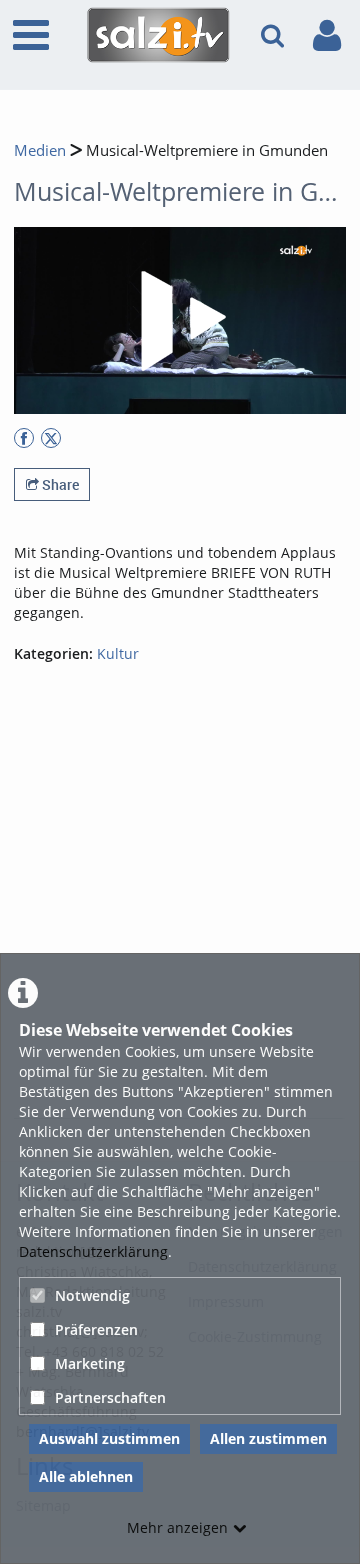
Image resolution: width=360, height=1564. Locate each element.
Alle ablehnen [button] (86, 1476)
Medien (40, 150)
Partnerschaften (110, 1397)
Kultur (118, 653)
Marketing (90, 1363)
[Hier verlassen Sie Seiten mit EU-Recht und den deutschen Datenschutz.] (24, 438)
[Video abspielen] (180, 321)
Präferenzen (96, 1329)
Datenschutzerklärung (93, 1251)
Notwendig (92, 1295)
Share (59, 484)
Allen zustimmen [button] (268, 1438)
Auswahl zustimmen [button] (109, 1438)
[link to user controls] (327, 35)
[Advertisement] (180, 926)
